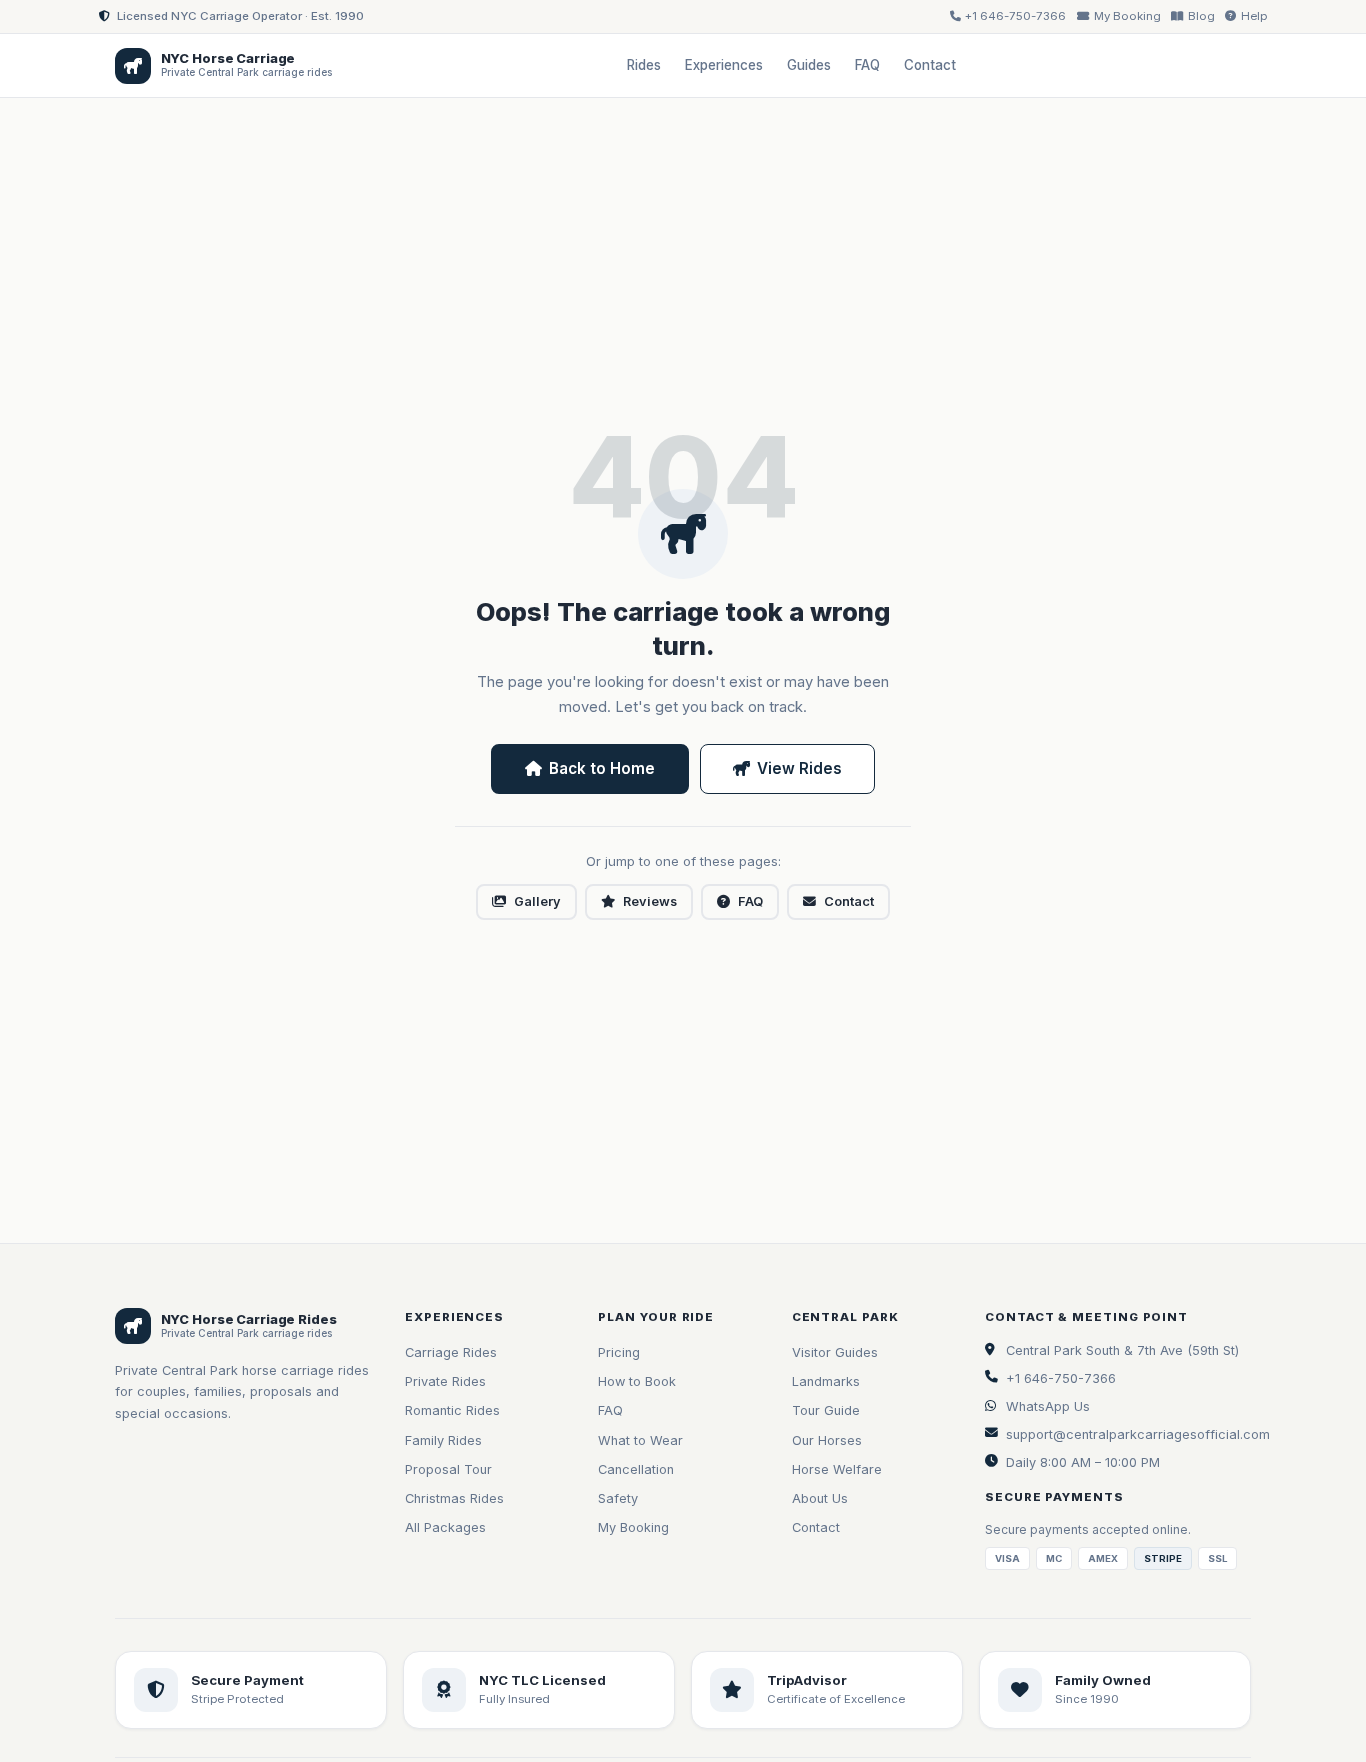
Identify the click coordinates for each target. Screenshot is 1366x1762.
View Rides (799, 768)
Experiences (724, 65)
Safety (618, 1498)
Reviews (650, 901)
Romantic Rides (452, 1410)
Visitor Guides (835, 1352)
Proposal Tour (448, 1469)
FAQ (867, 65)
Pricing (619, 1352)
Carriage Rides (451, 1352)
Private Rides (445, 1381)
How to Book (637, 1381)
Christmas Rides (454, 1498)
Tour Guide (826, 1410)
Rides (644, 65)
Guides (809, 65)
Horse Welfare (837, 1469)
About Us (820, 1498)
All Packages (445, 1527)
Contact (930, 65)
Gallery (537, 901)
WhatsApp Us (1048, 1406)
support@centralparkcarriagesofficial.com (1138, 1434)
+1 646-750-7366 (1061, 1378)
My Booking (633, 1527)
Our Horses (827, 1440)
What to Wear (640, 1440)
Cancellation (636, 1469)
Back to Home (602, 768)
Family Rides (443, 1440)
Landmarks (826, 1381)
